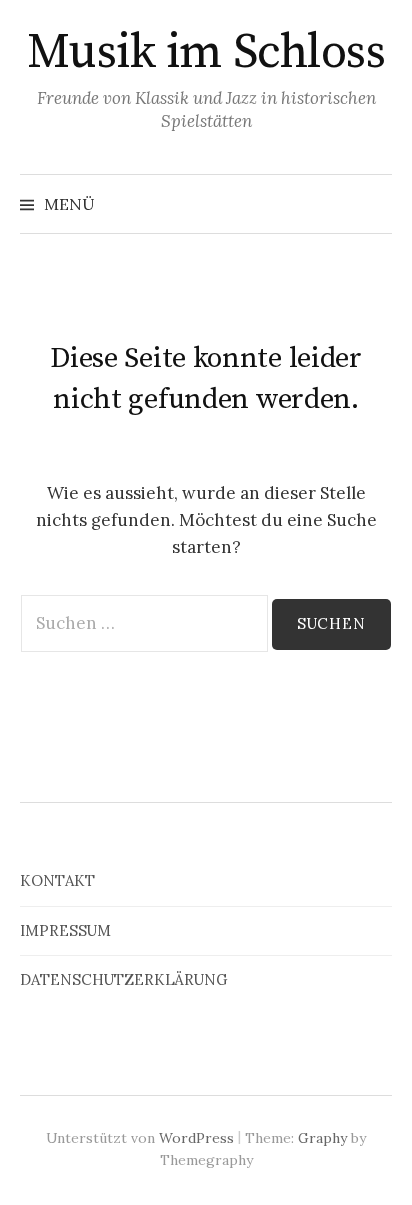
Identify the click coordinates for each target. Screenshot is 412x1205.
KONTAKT (57, 880)
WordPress (196, 1138)
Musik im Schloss (206, 53)
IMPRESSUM (65, 930)
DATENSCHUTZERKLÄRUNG (124, 979)
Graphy (322, 1138)
